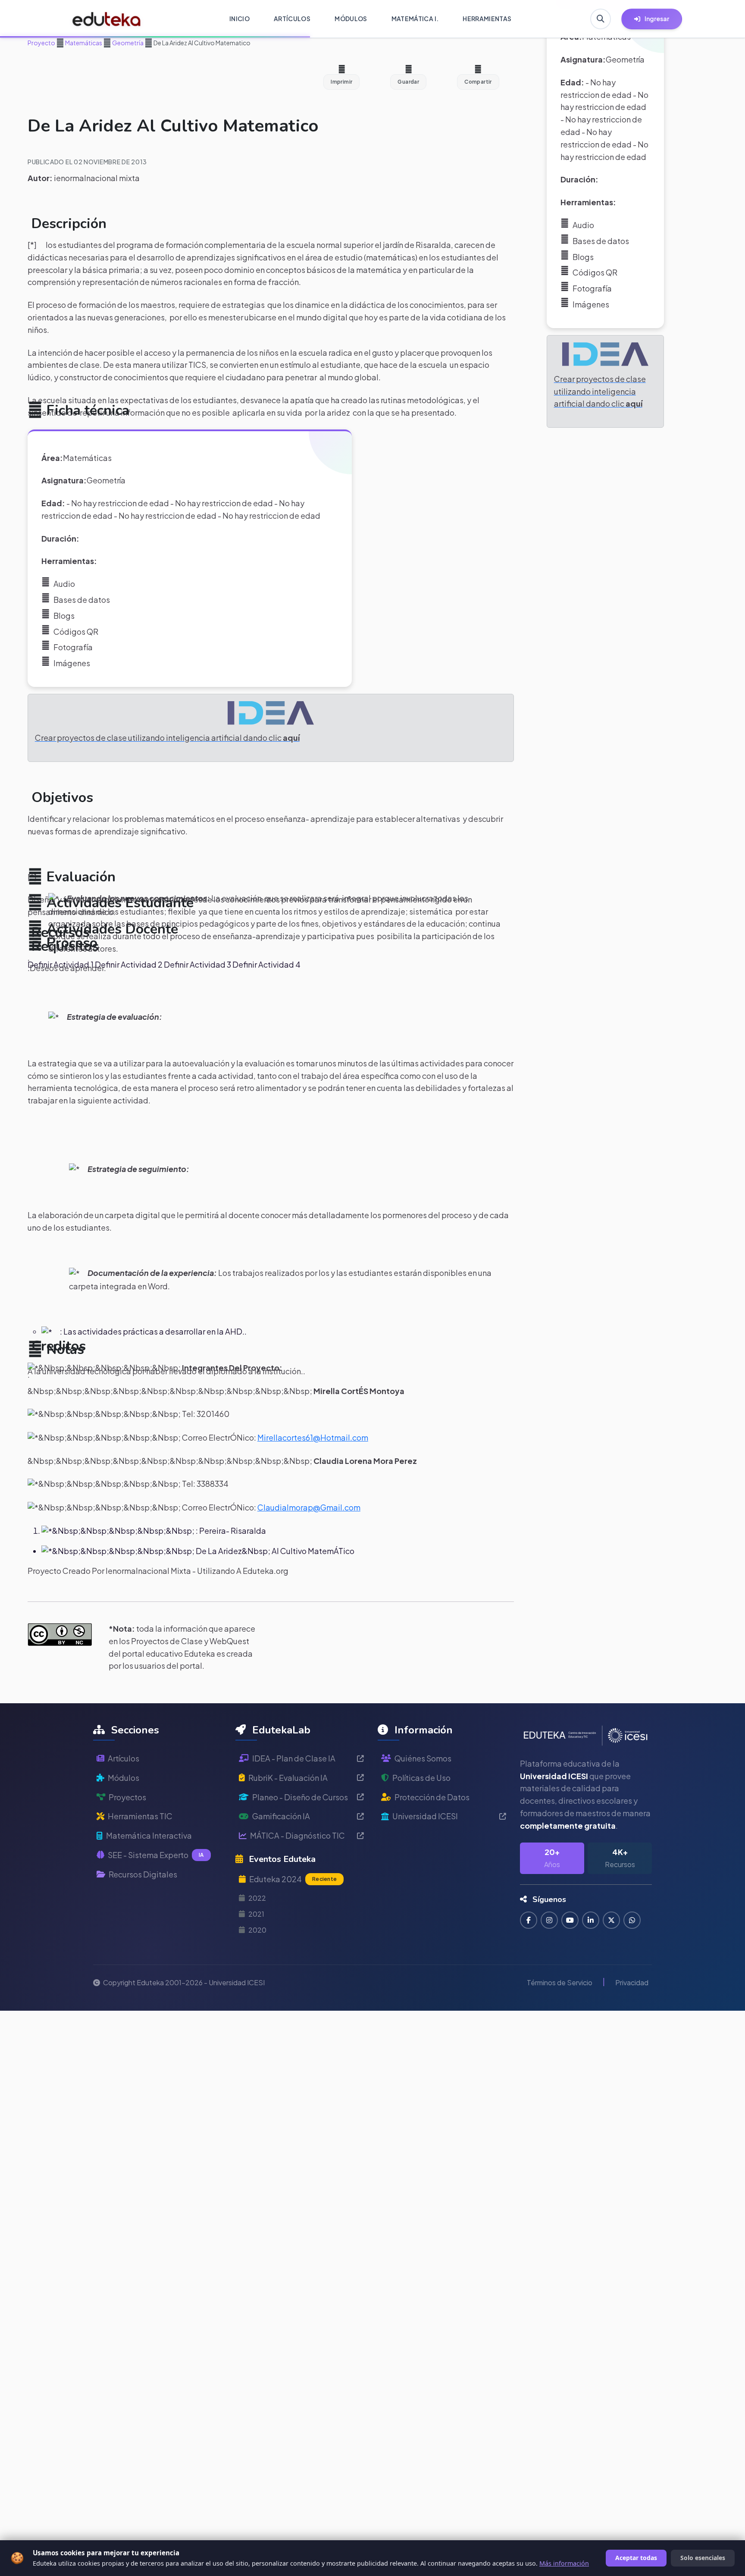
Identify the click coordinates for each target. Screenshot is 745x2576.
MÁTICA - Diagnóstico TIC (297, 1835)
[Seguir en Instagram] (549, 1920)
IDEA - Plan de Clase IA (294, 1758)
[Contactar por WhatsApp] (632, 1920)
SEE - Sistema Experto (156, 1855)
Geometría (127, 43)
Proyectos (127, 1797)
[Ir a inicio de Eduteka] (107, 19)
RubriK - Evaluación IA (288, 1778)
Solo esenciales (703, 2558)
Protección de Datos (432, 1797)
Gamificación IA (281, 1816)
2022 (257, 1898)
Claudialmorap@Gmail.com (309, 1507)
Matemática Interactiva (149, 1835)
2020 (257, 1930)
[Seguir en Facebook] (529, 1920)
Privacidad (632, 1982)
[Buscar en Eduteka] (601, 19)
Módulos (124, 1778)
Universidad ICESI (425, 1816)
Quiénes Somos (423, 1758)
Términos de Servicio (560, 1982)
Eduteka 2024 (293, 1879)
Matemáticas (83, 43)
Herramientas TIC (140, 1816)
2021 (256, 1914)
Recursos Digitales (143, 1874)
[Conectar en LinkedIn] (591, 1920)
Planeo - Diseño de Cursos (300, 1797)
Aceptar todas (636, 2558)
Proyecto (41, 43)
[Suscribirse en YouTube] (570, 1920)
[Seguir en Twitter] (611, 1920)
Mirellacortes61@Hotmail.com (313, 1437)
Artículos (124, 1758)
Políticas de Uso (421, 1778)
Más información (564, 2563)
